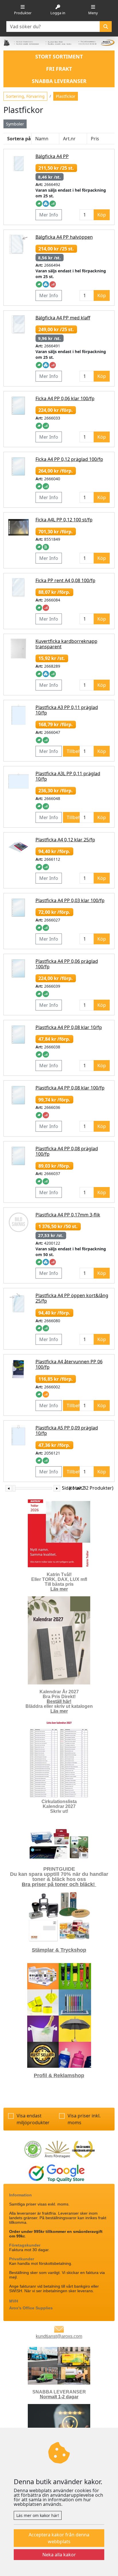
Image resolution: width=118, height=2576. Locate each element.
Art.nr (69, 139)
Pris (95, 139)
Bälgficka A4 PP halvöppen (64, 237)
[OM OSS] (59, 2365)
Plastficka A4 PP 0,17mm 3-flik (68, 1215)
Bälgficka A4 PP (52, 156)
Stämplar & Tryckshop (59, 1950)
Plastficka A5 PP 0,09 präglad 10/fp (67, 1430)
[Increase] (57, 1488)
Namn (42, 139)
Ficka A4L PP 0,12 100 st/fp (64, 520)
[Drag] (14, 1488)
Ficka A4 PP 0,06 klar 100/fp (65, 398)
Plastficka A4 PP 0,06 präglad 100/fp (67, 964)
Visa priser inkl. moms (84, 2119)
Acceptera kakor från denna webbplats (59, 2538)
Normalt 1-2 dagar (59, 2397)
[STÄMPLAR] (59, 1916)
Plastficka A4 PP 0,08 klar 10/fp (69, 1027)
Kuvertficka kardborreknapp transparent (66, 644)
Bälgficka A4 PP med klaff (63, 318)
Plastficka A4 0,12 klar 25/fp (65, 840)
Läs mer (59, 1589)
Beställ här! (59, 1701)
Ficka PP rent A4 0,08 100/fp (65, 580)
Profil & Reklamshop (59, 2075)
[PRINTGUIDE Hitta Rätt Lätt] (59, 1844)
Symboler (15, 124)
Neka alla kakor (59, 2555)
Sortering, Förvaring (25, 96)
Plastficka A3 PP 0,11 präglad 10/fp (67, 710)
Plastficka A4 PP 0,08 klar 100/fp (70, 1088)
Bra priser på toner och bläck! (59, 1884)
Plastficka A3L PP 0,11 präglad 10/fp (68, 776)
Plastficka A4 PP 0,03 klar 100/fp (70, 900)
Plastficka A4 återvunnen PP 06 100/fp (69, 1364)
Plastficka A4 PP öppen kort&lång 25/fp (72, 1298)
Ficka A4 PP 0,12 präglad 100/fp (69, 459)
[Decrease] (9, 1488)
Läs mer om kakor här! (38, 2515)
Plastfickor (66, 96)
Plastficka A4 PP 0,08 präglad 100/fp (67, 1151)
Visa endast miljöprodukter (33, 2119)
